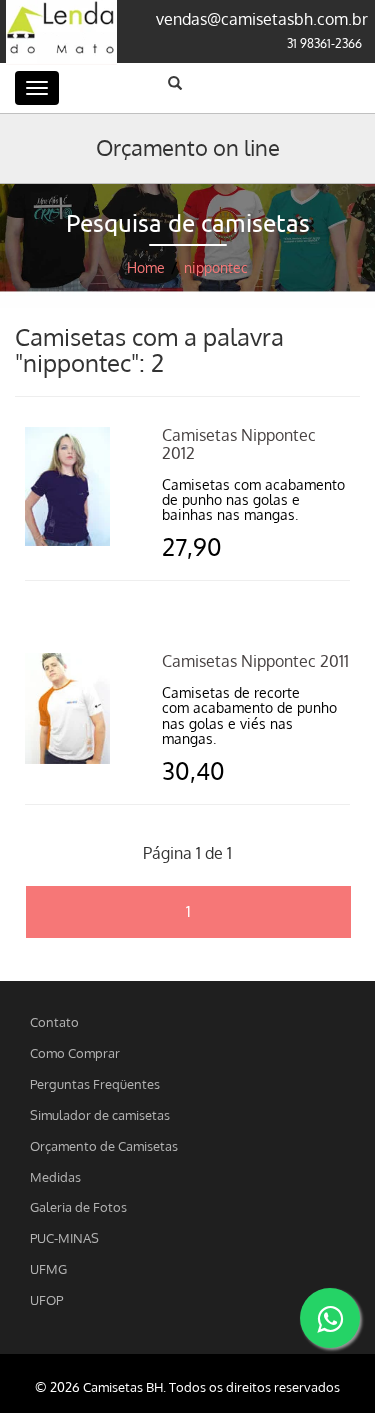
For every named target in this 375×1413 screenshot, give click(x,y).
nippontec (216, 267)
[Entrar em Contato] (330, 1318)
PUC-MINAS (64, 1237)
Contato (54, 1021)
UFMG (48, 1268)
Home (146, 267)
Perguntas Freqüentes (95, 1083)
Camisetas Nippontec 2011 (255, 661)
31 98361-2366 (324, 43)
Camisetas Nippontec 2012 (239, 444)
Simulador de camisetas (100, 1114)
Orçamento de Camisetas (104, 1145)
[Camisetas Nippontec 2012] (67, 485)
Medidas (55, 1176)
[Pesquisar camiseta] (175, 83)
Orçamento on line (188, 147)
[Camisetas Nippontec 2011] (67, 707)
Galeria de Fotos (78, 1206)
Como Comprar (75, 1052)
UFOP (46, 1299)
